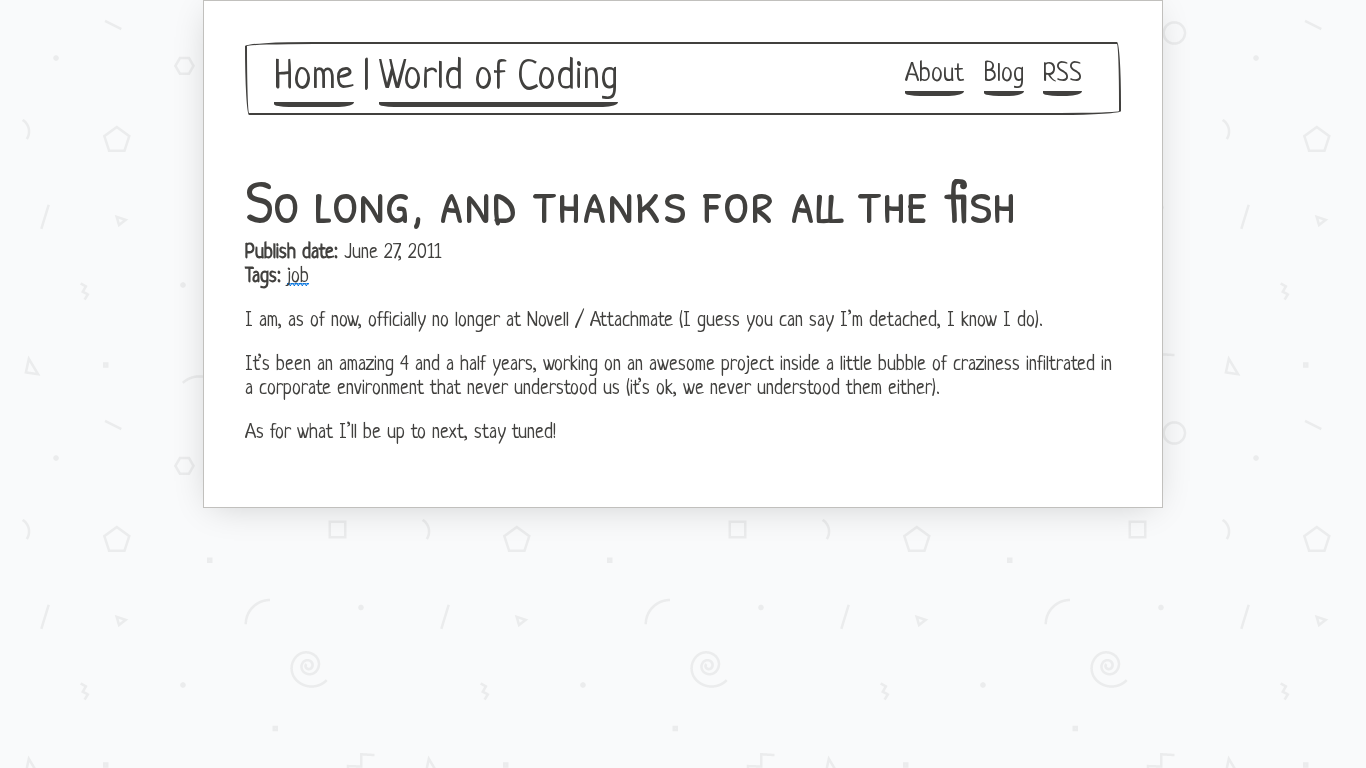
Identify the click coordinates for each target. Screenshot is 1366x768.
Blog (1004, 75)
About (934, 75)
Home (314, 78)
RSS (1062, 75)
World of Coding (498, 78)
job (298, 277)
